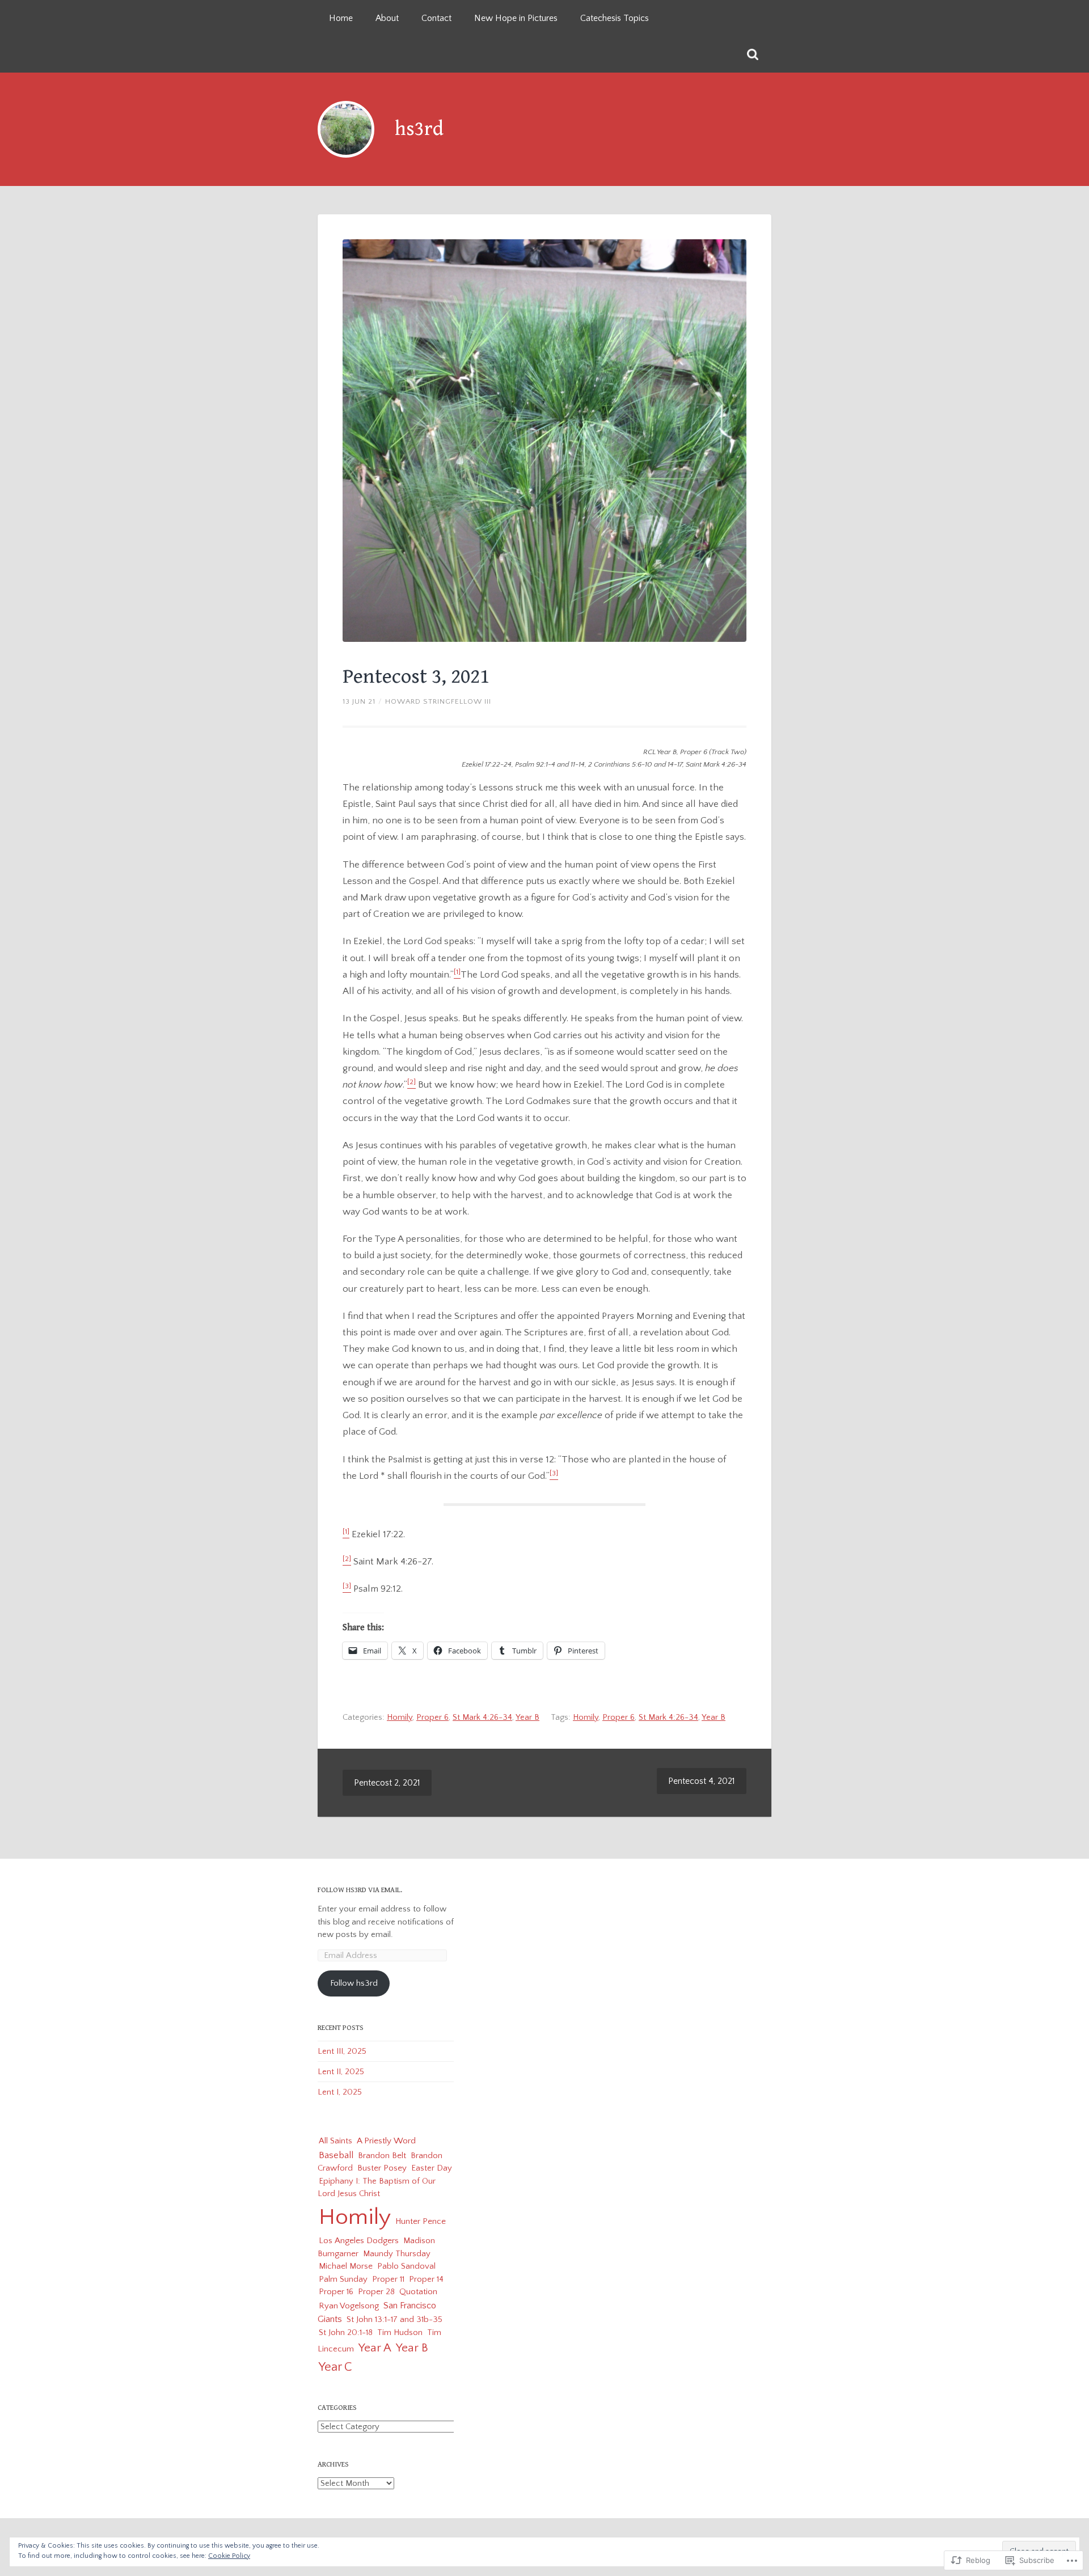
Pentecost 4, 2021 (702, 1781)
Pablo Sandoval (406, 2266)
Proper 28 (376, 2292)
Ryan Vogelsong (349, 2306)
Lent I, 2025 (340, 2092)
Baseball (336, 2155)
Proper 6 (432, 1717)
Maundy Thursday (397, 2254)
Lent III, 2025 (342, 2051)
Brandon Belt (382, 2156)
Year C (335, 2367)
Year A (375, 2348)
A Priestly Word (386, 2141)
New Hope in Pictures (516, 18)
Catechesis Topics (615, 18)
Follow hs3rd (354, 1983)
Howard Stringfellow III (438, 701)
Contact (436, 18)
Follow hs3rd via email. (360, 1890)
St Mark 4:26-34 (482, 1717)
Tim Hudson (400, 2332)
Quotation (418, 2292)
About (387, 18)
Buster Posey (382, 2168)
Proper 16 (336, 2292)
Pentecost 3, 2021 (416, 677)
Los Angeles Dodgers (359, 2241)
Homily (400, 1717)
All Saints (335, 2141)
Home (341, 18)
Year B (527, 1717)
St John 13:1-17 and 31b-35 (394, 2319)
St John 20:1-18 (346, 2332)
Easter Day (432, 2168)
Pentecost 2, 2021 (387, 1783)
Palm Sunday (343, 2279)
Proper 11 (388, 2279)
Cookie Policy (229, 2556)
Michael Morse (346, 2266)
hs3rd (419, 129)
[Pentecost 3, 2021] (544, 441)
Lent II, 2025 (341, 2072)
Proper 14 (426, 2279)
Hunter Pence (421, 2221)
